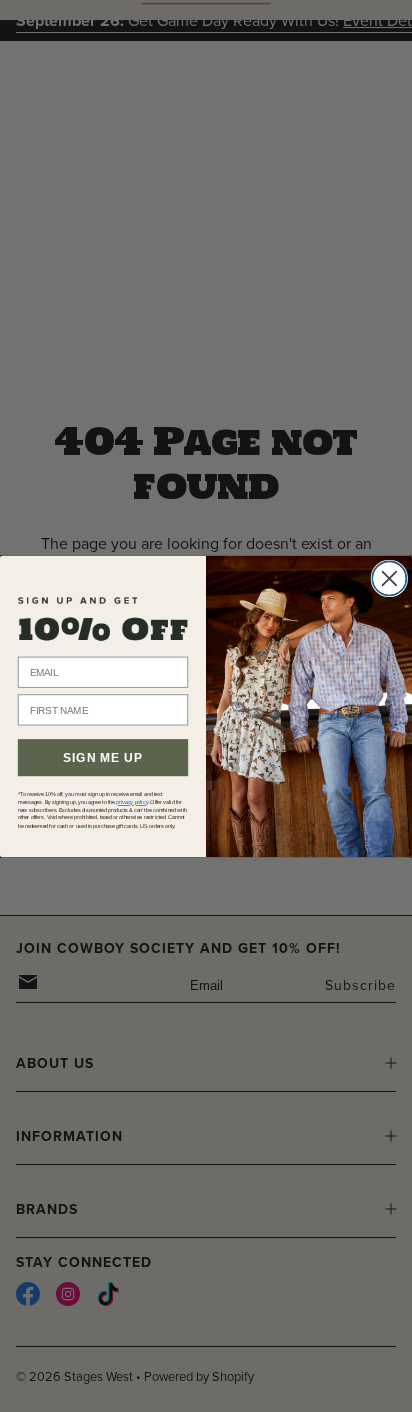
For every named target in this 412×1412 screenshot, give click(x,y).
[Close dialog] (389, 578)
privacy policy (132, 802)
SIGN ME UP (103, 757)
